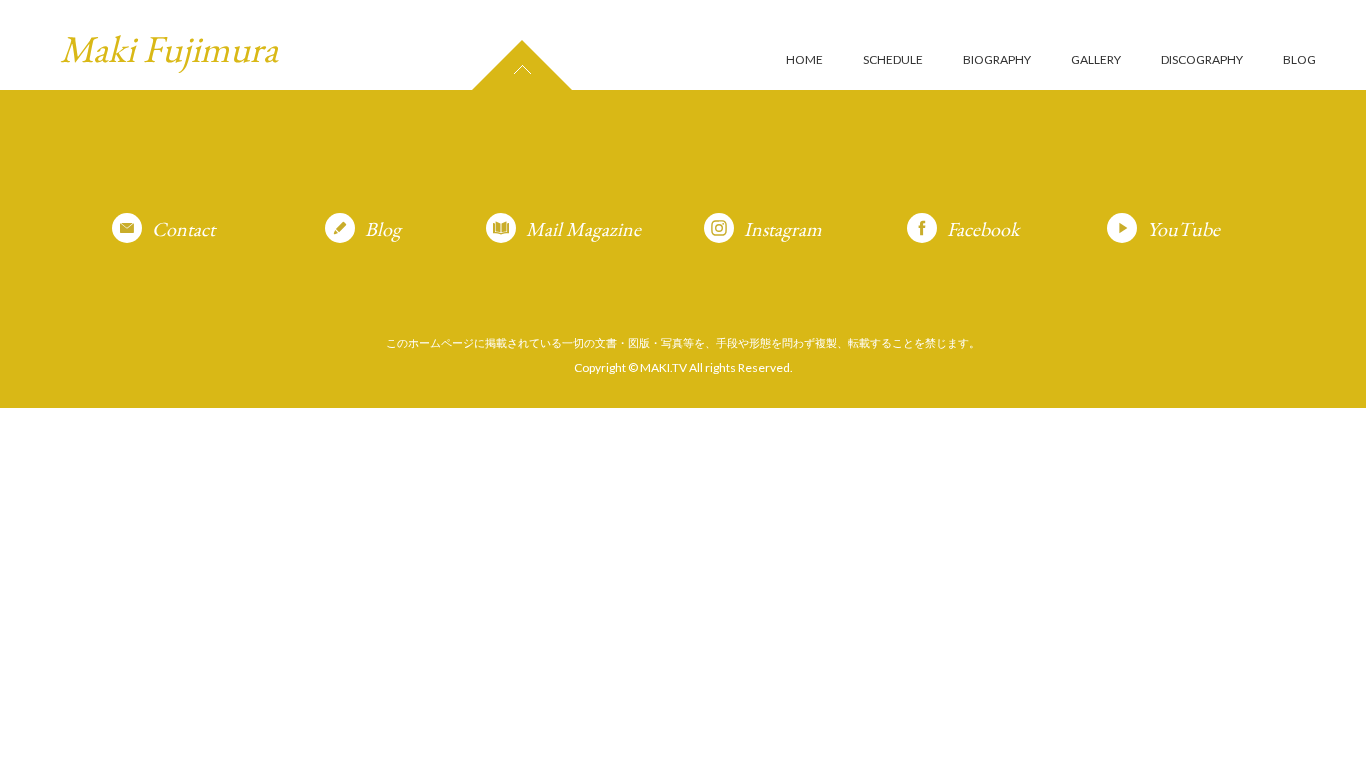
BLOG (1299, 59)
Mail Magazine (583, 229)
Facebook (983, 229)
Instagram (783, 229)
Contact (183, 229)
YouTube (1183, 229)
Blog (383, 229)
